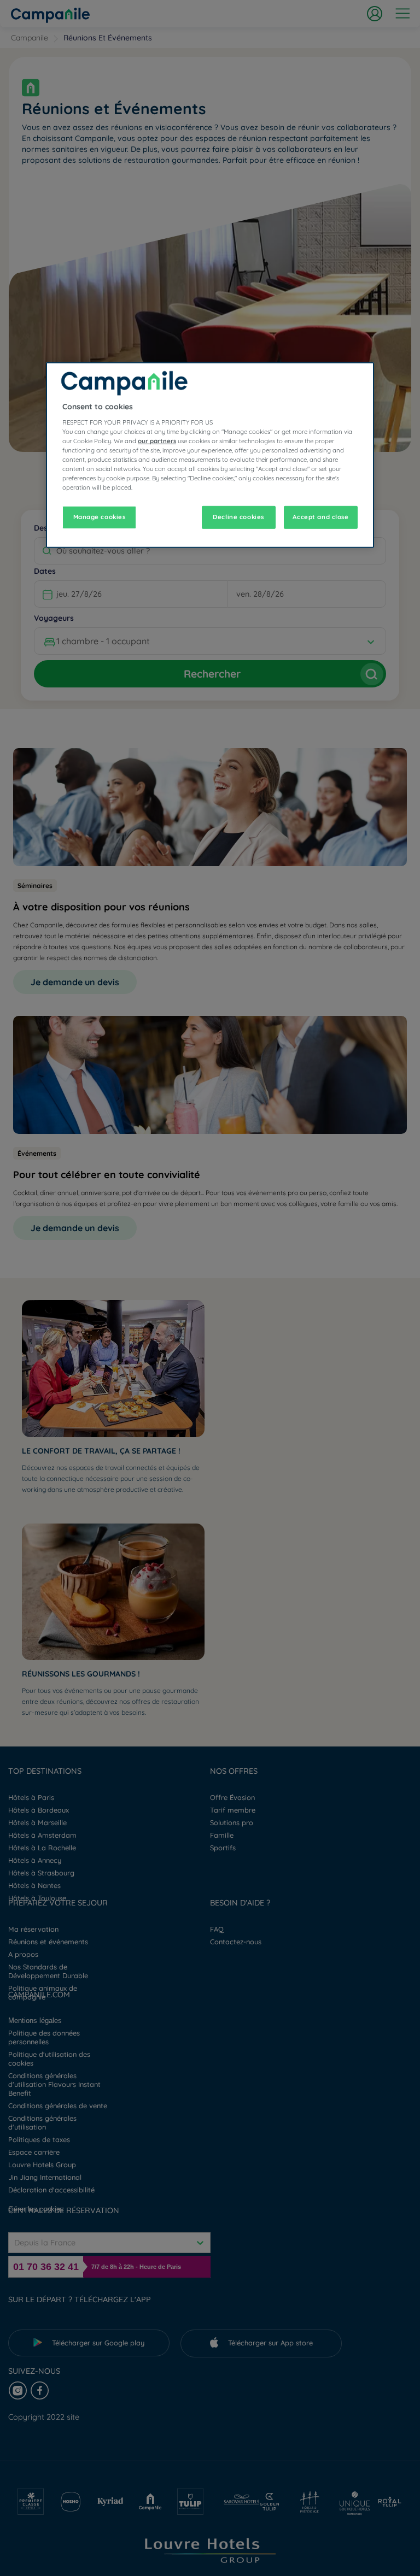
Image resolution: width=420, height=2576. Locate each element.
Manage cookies (100, 517)
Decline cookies (238, 517)
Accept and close (320, 517)
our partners (157, 441)
